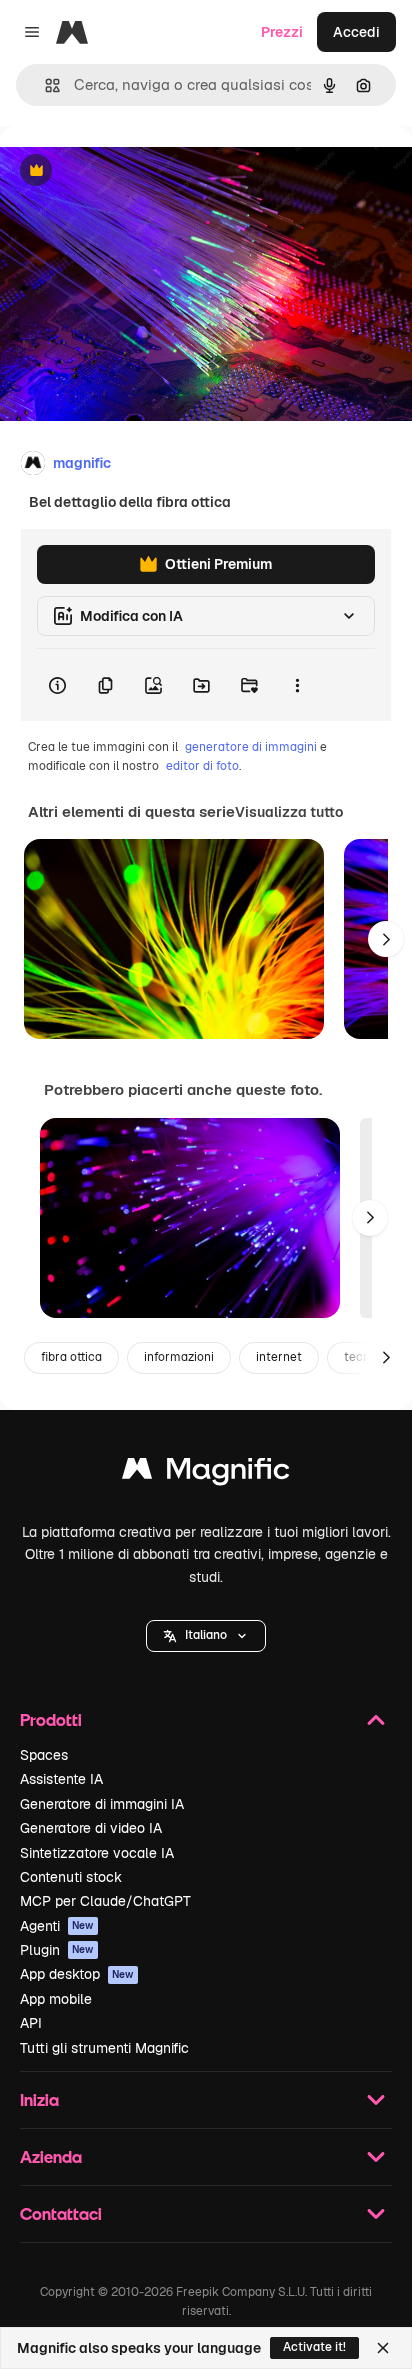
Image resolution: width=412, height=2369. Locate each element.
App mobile (56, 1999)
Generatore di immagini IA (102, 1804)
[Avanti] (386, 939)
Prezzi (282, 32)
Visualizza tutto (289, 812)
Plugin (57, 1950)
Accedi (356, 32)
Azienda (51, 2156)
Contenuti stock (71, 1877)
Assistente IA (61, 1779)
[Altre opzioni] (297, 685)
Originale (132, 171)
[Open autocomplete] (44, 85)
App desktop (77, 1974)
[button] (206, 1636)
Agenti (57, 1926)
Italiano (206, 1635)
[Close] (383, 2348)
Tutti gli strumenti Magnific (104, 2048)
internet (279, 1357)
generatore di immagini (251, 747)
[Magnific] (206, 1473)
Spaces (44, 1755)
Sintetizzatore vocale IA (97, 1853)
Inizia (39, 2099)
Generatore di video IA (91, 1828)
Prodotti (51, 1719)
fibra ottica (71, 1357)
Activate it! (314, 2347)
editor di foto (202, 766)
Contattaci (61, 2213)
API (31, 2023)
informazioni (179, 1357)
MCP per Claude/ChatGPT (105, 1901)
